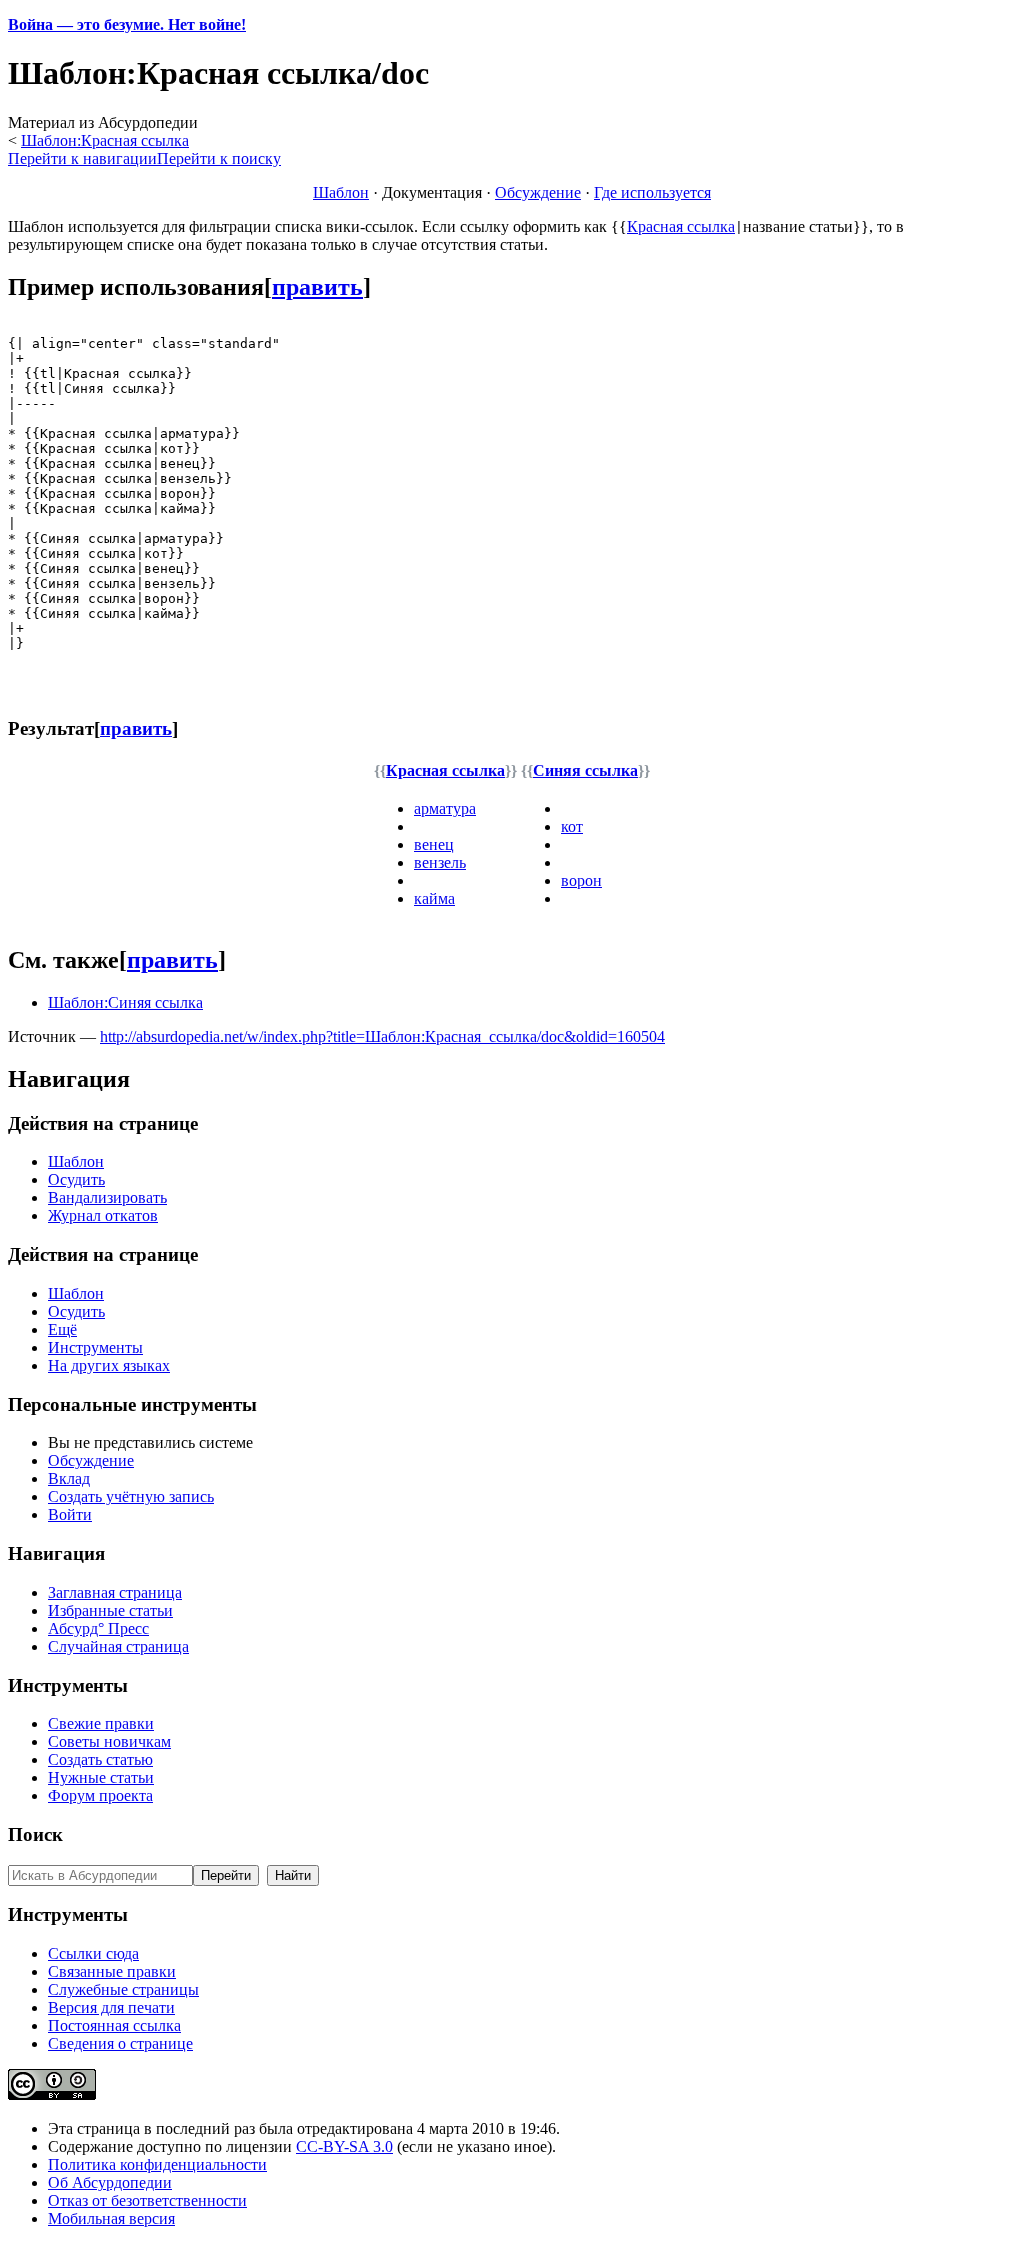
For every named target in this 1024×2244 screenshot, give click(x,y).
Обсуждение (538, 192)
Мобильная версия (111, 2218)
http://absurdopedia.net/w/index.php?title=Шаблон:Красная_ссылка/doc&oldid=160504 (382, 1036)
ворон (581, 880)
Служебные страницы (123, 1989)
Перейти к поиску (219, 158)
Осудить (76, 1179)
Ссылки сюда (93, 1953)
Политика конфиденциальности (157, 2164)
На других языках (109, 1365)
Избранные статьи (110, 1610)
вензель (440, 862)
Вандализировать (107, 1197)
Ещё (62, 1329)
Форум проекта (100, 1795)
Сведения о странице (120, 2043)
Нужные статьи (101, 1777)
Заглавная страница (115, 1592)
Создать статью (100, 1759)
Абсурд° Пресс (98, 1628)
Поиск (35, 1834)
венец (434, 844)
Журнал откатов (103, 1215)
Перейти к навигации (82, 158)
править (317, 287)
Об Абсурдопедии (110, 2182)
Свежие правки (101, 1723)
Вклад (69, 1478)
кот (572, 826)
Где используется (652, 192)
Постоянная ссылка (114, 2025)
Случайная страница (118, 1646)
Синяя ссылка (585, 770)
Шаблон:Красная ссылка (105, 140)
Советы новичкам (109, 1741)
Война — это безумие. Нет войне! (127, 24)
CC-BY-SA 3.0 (344, 2146)
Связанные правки (112, 1971)
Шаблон (341, 192)
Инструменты (95, 1347)
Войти (70, 1514)
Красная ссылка (681, 226)
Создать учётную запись (131, 1496)
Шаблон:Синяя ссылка (125, 1002)
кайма (434, 898)
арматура (445, 808)
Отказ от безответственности (147, 2200)
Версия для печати (111, 2007)
